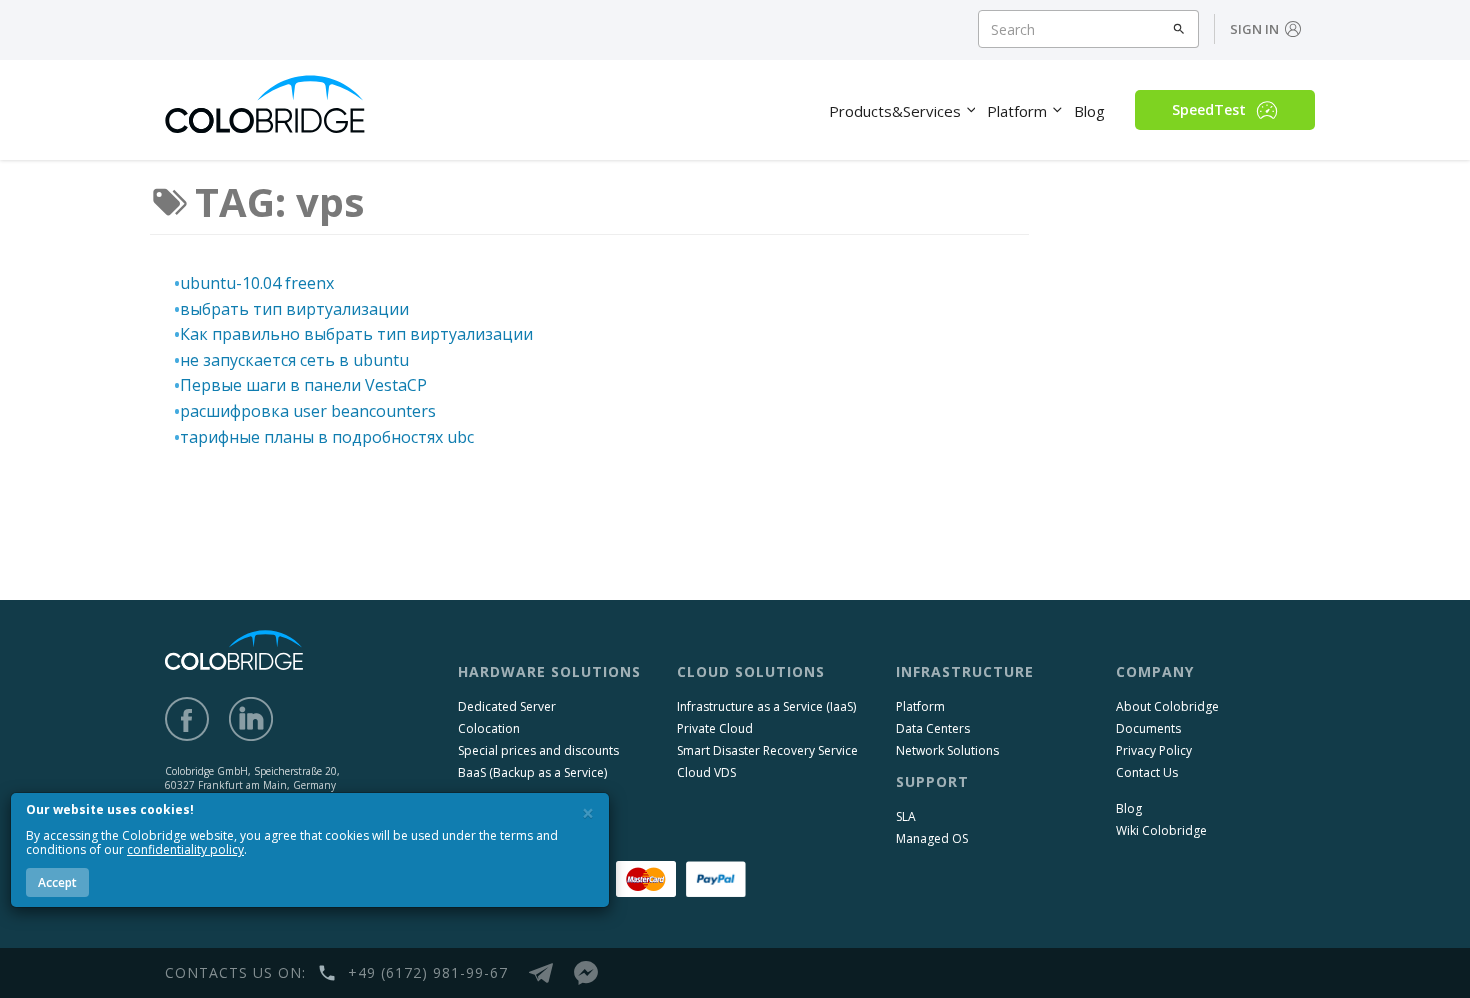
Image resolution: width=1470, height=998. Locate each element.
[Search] (1179, 29)
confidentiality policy (185, 849)
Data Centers (933, 728)
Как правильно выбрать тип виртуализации (356, 334)
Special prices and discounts (538, 750)
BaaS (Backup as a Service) (532, 772)
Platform (920, 706)
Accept (57, 882)
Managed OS (932, 838)
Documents (1148, 728)
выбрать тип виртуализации (294, 309)
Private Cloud (715, 728)
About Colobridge (1167, 706)
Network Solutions (947, 750)
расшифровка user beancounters (308, 411)
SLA (906, 816)
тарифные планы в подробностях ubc (327, 437)
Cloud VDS (706, 772)
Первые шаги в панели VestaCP (303, 385)
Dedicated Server (507, 706)
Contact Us (1147, 772)
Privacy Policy (1154, 750)
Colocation (489, 728)
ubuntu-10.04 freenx (257, 283)
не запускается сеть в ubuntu (294, 360)
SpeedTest (1209, 109)
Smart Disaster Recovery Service (767, 750)
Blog (1129, 808)
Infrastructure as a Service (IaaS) (766, 706)
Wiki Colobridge (1161, 830)
